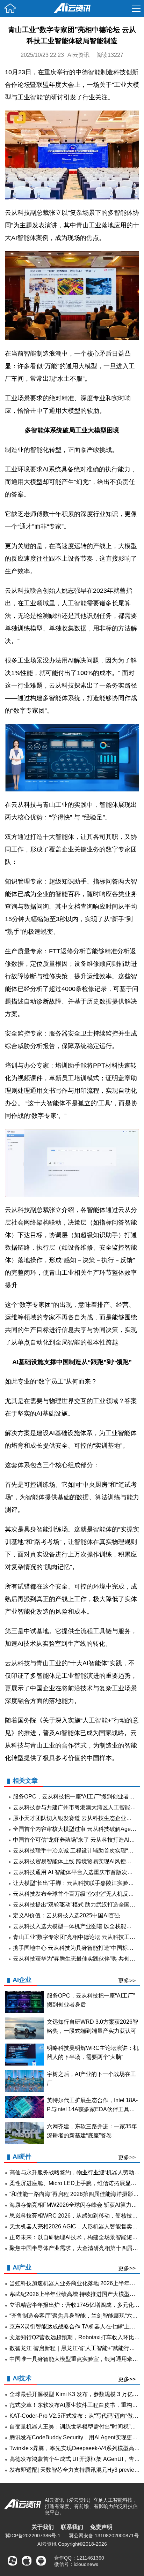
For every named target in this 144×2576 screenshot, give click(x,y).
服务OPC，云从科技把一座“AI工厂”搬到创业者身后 (77, 1797)
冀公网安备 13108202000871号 (104, 2536)
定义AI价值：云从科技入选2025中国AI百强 (66, 1915)
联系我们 (72, 2527)
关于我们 (43, 2527)
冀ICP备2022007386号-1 (33, 2536)
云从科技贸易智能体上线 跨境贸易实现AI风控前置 (75, 1861)
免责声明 (101, 2527)
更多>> (127, 1981)
